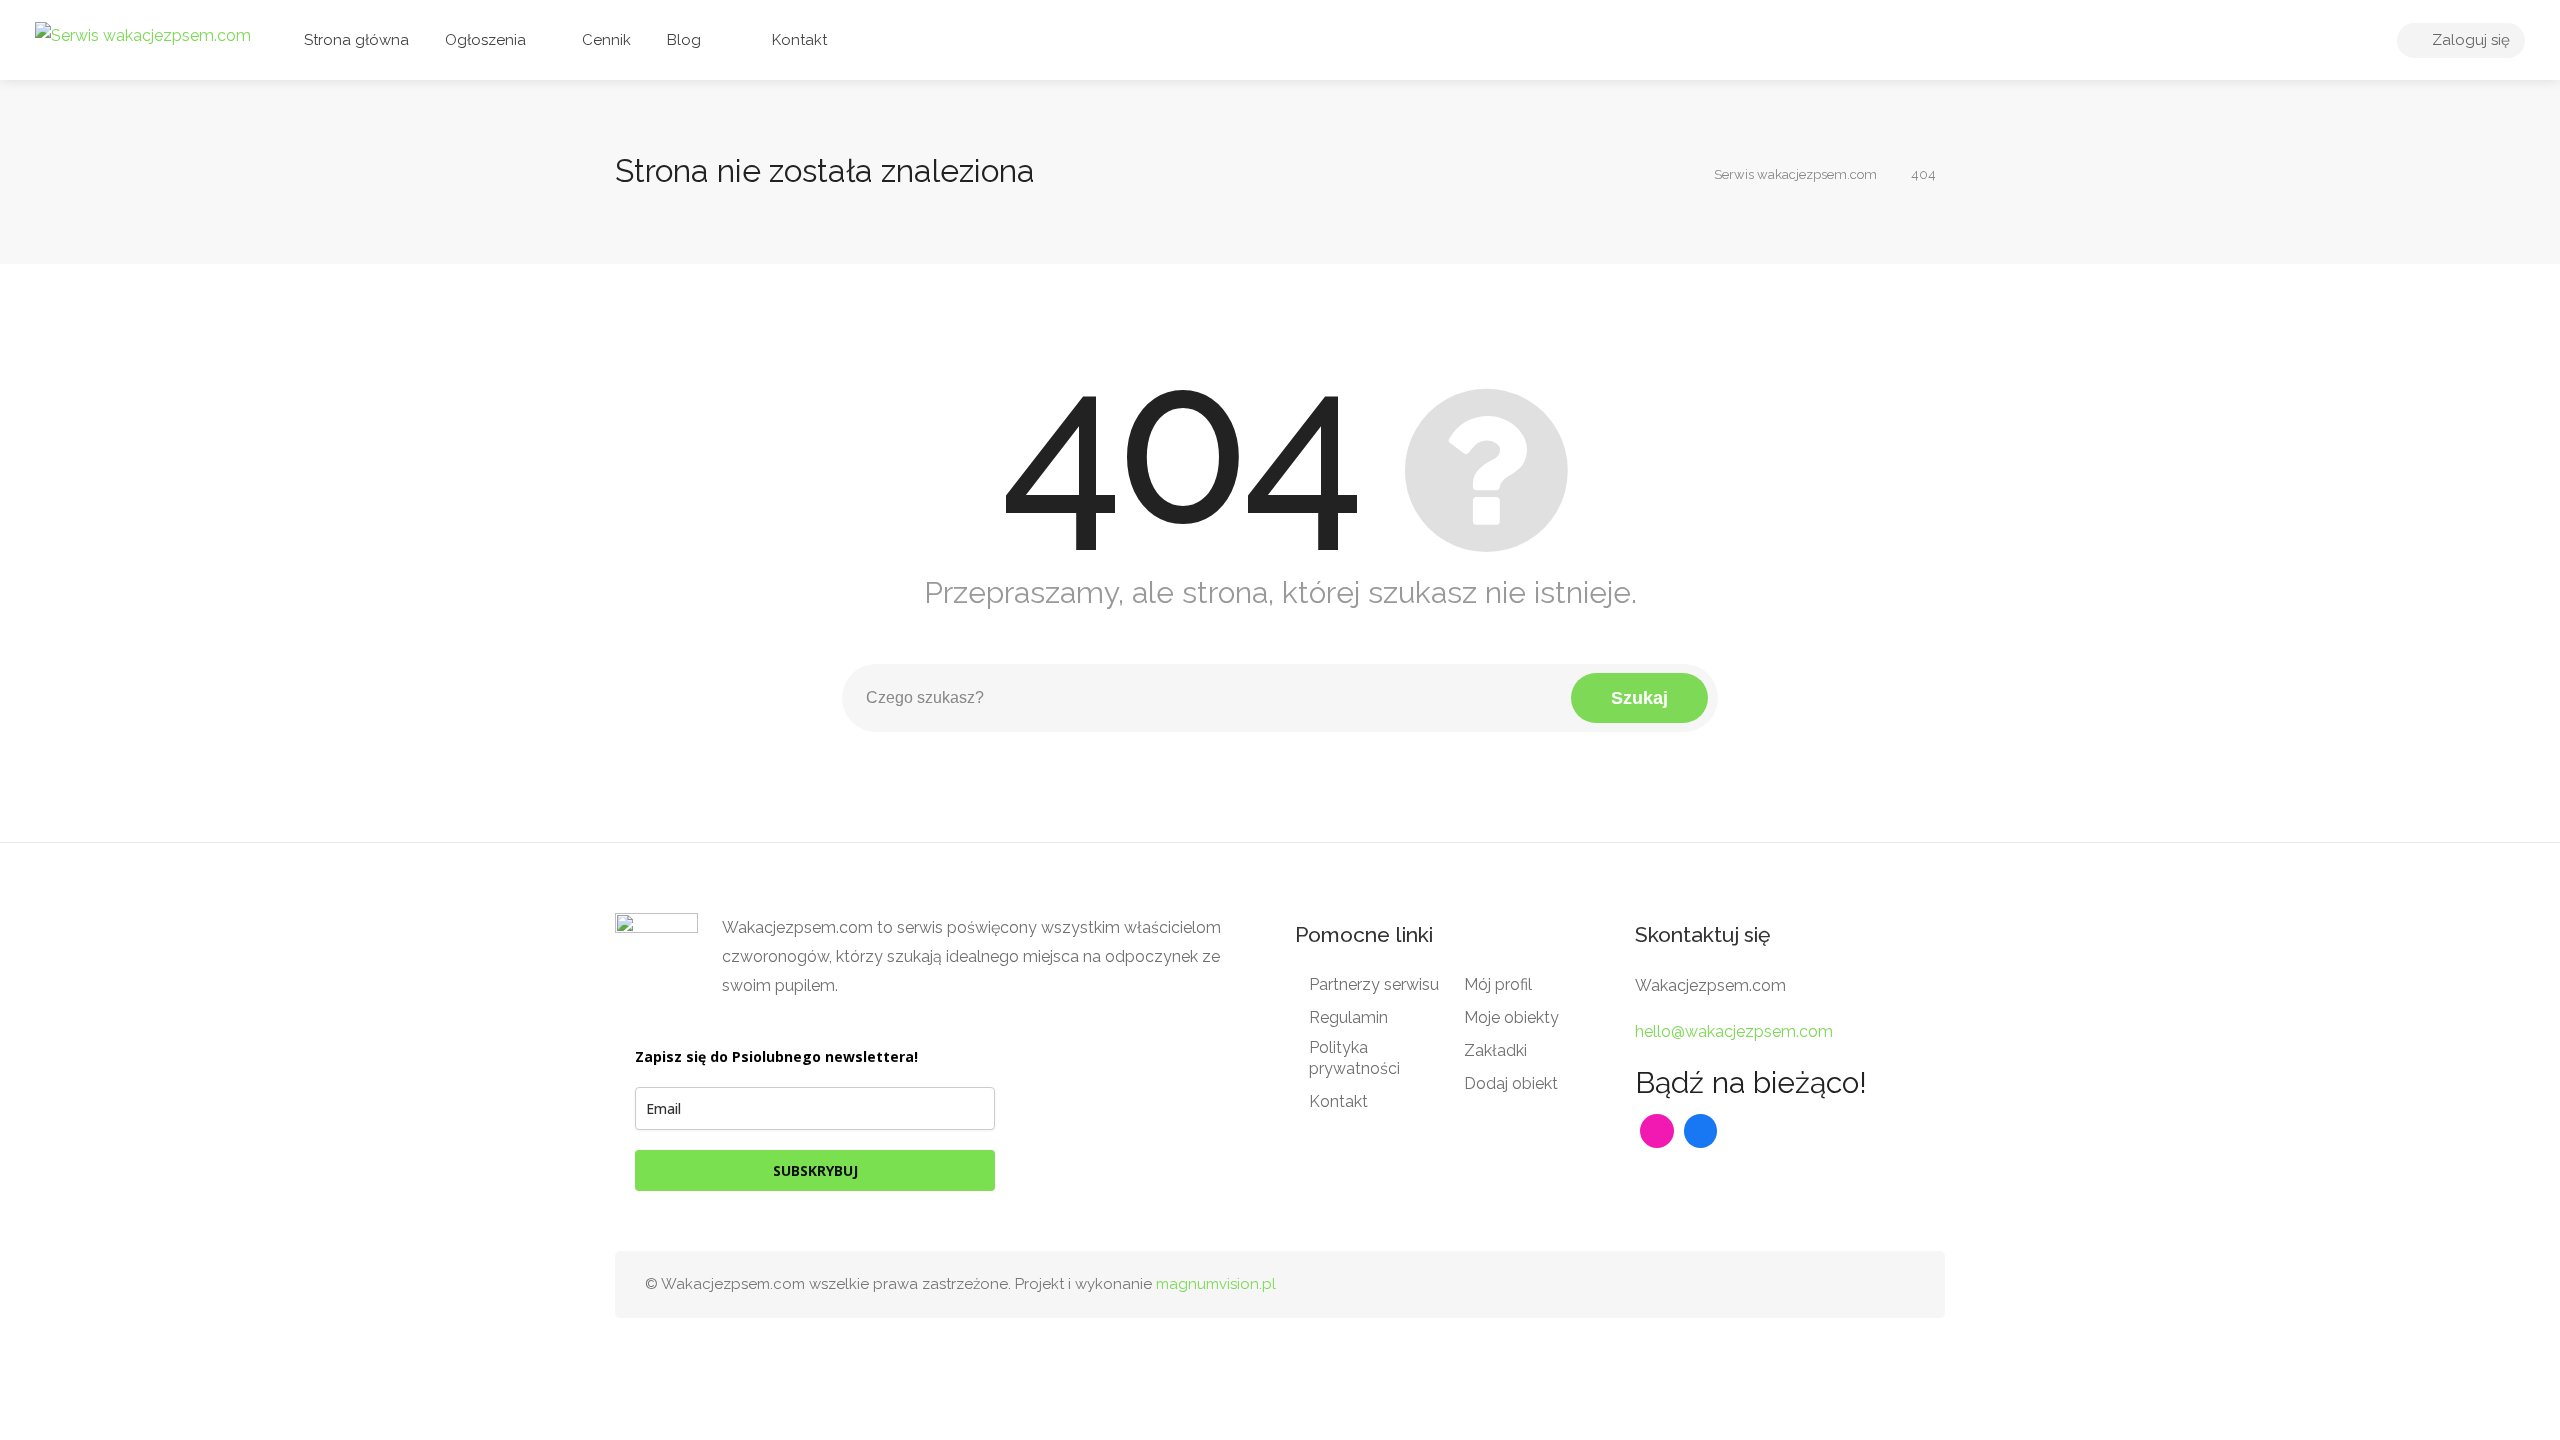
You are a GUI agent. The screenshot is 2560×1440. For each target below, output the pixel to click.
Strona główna (356, 40)
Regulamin (1348, 1017)
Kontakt (797, 40)
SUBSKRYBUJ (815, 1170)
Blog (684, 40)
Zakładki (1495, 1050)
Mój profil (1498, 984)
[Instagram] (1657, 1131)
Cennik (604, 40)
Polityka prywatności (1354, 1058)
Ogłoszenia (485, 40)
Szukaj (1639, 698)
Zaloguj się (2469, 40)
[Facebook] (1701, 1131)
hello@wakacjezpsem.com (1734, 1031)
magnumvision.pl (1216, 1284)
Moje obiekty (1511, 1017)
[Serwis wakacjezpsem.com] (143, 34)
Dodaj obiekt (1511, 1083)
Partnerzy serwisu (1374, 984)
